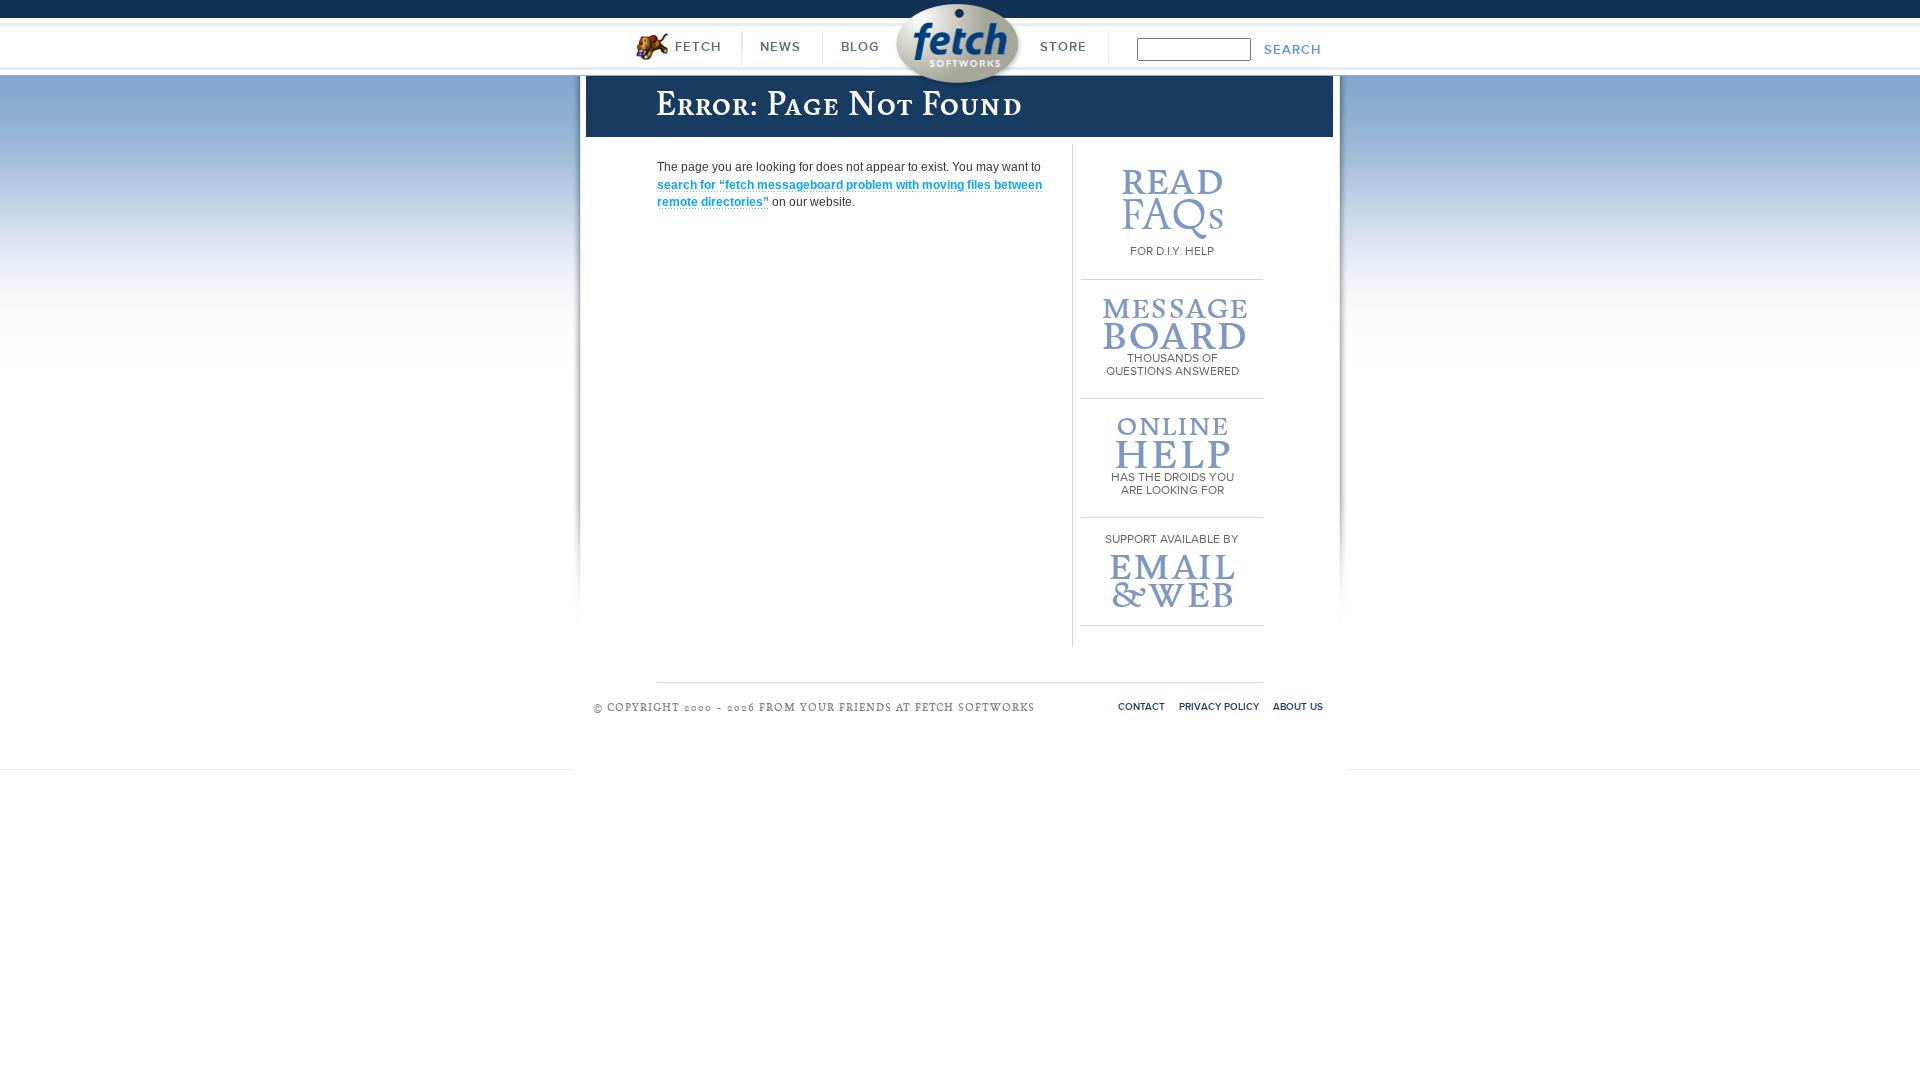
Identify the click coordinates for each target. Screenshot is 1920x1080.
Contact (1141, 707)
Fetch (698, 47)
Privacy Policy (1219, 707)
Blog (860, 47)
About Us (1298, 707)
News (780, 47)
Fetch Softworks (958, 49)
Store (1063, 47)
